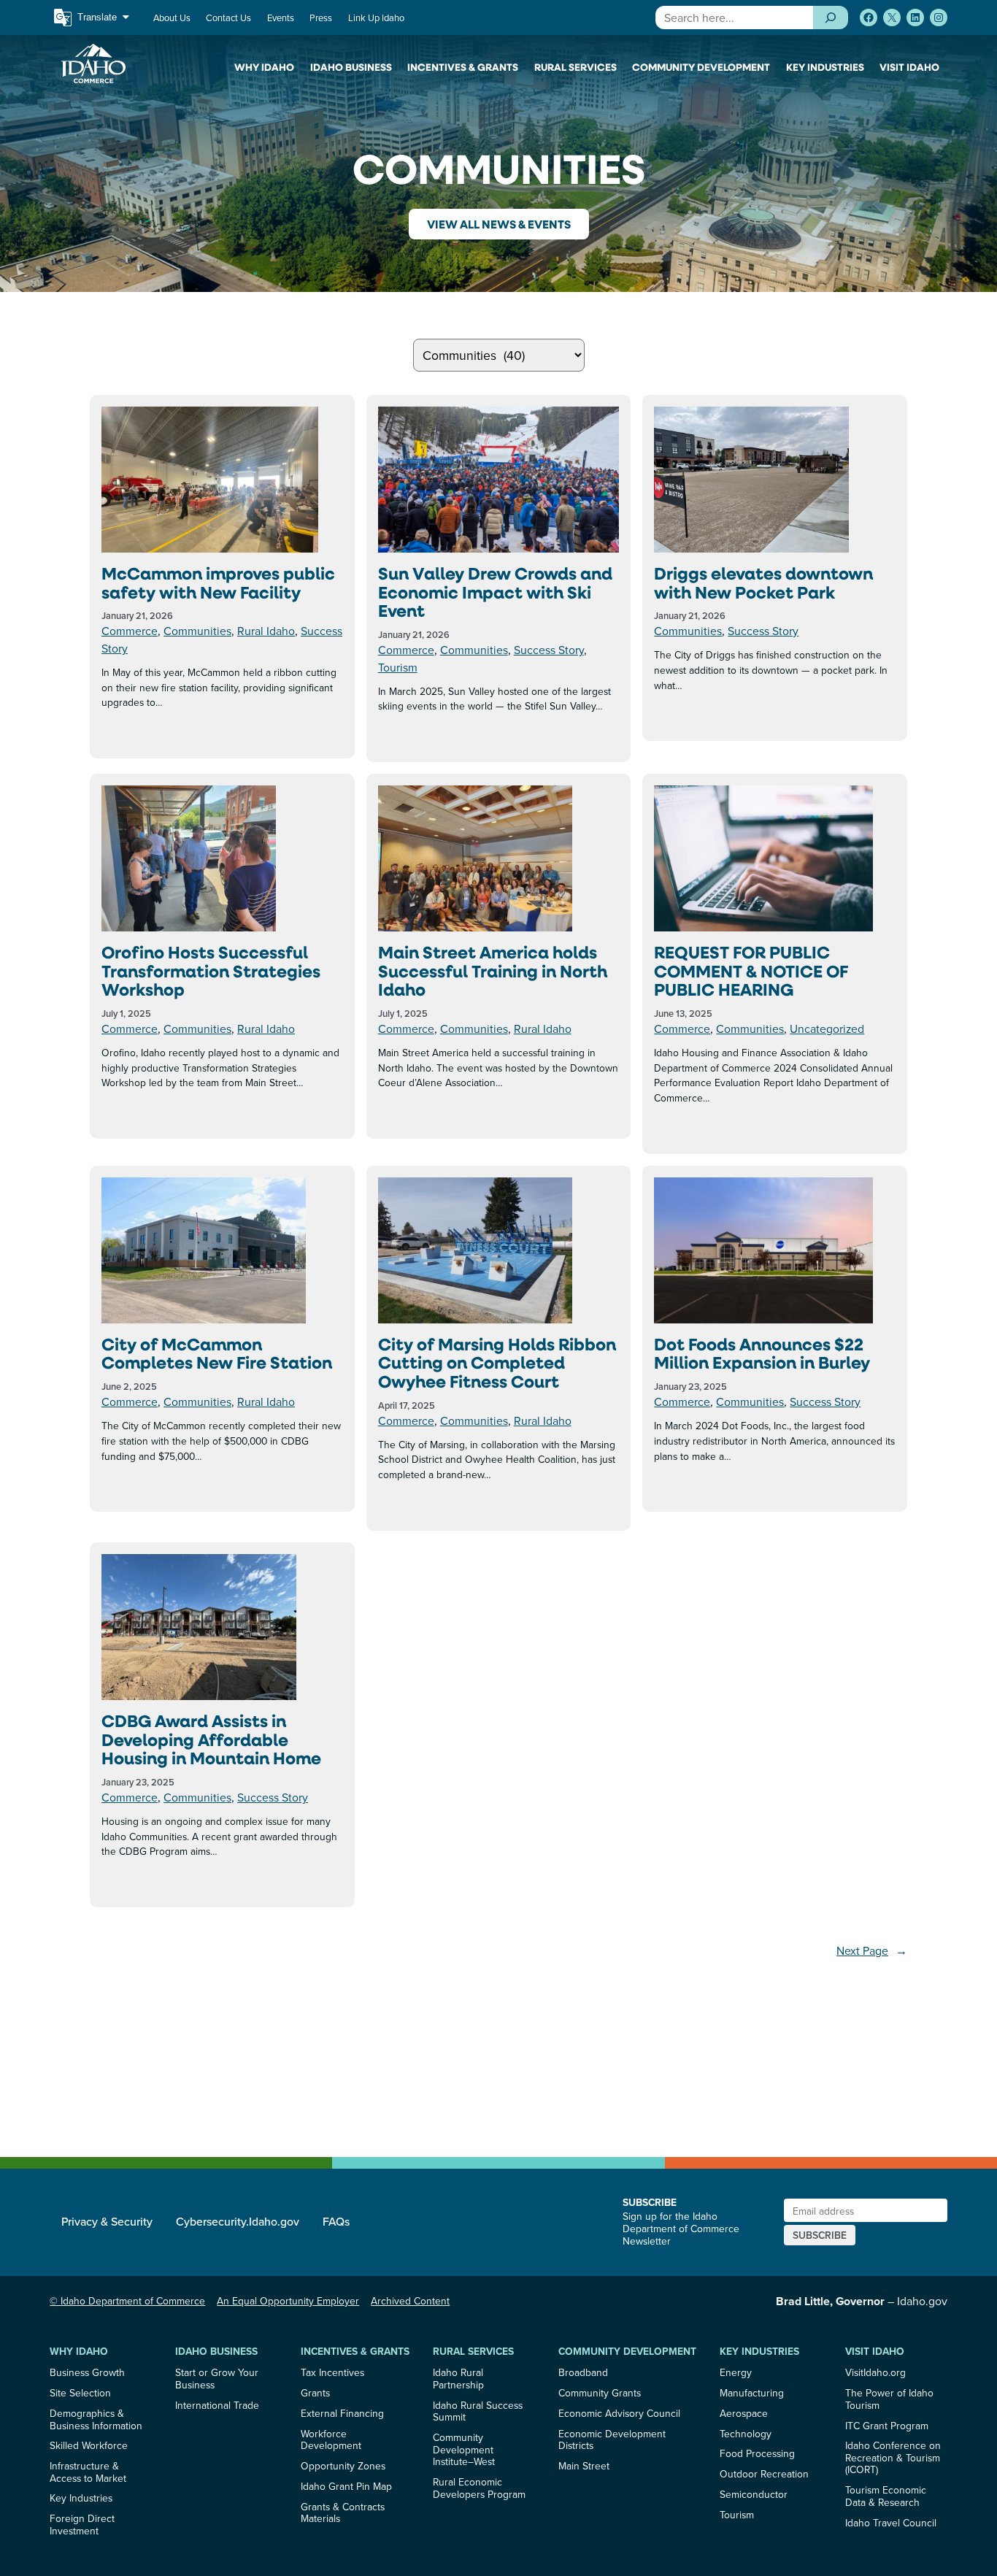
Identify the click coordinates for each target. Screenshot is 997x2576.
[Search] (830, 18)
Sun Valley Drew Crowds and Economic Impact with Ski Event (495, 592)
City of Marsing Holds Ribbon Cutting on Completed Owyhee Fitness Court (497, 1363)
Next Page (872, 1950)
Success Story (549, 650)
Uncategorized (827, 1029)
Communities (197, 631)
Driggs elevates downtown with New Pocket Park (763, 583)
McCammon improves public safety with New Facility (218, 583)
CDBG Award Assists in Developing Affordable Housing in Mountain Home (211, 1740)
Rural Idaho (266, 631)
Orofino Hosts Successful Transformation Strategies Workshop (211, 971)
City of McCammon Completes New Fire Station (217, 1354)
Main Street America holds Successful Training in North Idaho (493, 971)
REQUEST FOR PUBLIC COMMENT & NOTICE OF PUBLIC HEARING (751, 971)
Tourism (398, 667)
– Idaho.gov (862, 2301)
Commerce (130, 631)
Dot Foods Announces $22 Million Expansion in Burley (762, 1354)
